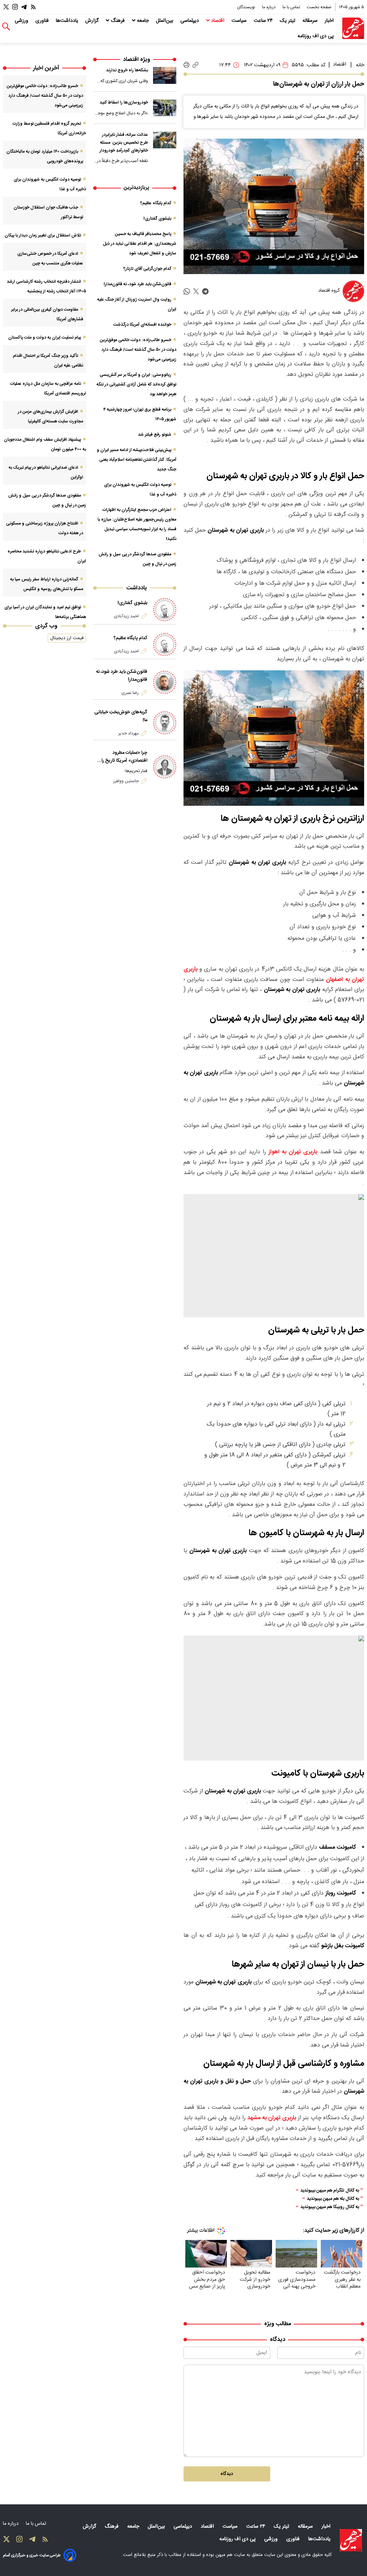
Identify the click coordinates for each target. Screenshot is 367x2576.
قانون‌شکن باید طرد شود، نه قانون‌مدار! (137, 284)
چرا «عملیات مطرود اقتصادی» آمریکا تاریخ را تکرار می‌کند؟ (124, 757)
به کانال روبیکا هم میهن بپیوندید (330, 2207)
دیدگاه (227, 2474)
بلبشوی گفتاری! (157, 219)
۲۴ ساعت (264, 21)
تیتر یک (288, 21)
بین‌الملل (165, 21)
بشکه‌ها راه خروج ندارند (127, 70)
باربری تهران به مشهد (272, 2118)
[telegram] (205, 291)
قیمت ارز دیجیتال (67, 638)
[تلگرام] (24, 7)
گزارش (93, 21)
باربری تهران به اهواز (293, 1152)
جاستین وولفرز (126, 781)
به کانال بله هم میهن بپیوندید (333, 2199)
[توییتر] (6, 7)
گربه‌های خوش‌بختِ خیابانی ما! (121, 716)
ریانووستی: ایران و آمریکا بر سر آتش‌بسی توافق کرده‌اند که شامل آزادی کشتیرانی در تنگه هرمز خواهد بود (136, 384)
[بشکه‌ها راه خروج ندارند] (165, 75)
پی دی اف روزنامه (316, 36)
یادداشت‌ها (68, 21)
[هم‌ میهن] (351, 2540)
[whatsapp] (187, 291)
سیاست (240, 21)
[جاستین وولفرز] (165, 767)
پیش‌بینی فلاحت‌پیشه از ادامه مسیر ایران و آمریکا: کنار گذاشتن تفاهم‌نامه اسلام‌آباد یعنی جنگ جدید (137, 460)
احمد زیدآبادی (126, 616)
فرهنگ (118, 21)
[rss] (33, 7)
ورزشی (22, 21)
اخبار (330, 21)
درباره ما (269, 7)
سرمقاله (311, 21)
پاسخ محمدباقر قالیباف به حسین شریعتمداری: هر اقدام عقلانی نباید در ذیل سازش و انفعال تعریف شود (140, 244)
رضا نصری (130, 693)
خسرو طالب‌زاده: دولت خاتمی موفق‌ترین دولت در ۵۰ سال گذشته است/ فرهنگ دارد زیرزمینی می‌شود (138, 350)
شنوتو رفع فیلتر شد (155, 435)
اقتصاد (218, 21)
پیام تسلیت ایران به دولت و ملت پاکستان (45, 337)
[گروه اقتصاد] (353, 291)
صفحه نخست (319, 7)
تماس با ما (292, 7)
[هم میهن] (353, 28)
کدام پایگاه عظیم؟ (156, 203)
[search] (6, 27)
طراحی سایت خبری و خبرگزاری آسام (32, 2555)
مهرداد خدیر (128, 733)
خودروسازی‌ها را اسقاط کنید (124, 102)
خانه (360, 65)
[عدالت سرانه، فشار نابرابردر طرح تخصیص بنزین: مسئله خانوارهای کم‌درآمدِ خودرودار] (165, 140)
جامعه (143, 21)
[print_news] (187, 65)
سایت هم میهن (230, 2555)
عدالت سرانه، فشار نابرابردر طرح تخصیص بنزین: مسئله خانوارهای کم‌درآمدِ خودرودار (124, 142)
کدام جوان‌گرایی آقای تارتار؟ (147, 269)
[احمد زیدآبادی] (165, 610)
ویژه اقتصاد (137, 60)
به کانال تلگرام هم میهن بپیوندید (330, 2191)
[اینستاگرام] (15, 7)
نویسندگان (247, 7)
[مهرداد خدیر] (165, 723)
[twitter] (196, 291)
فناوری (43, 21)
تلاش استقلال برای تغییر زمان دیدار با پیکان (43, 235)
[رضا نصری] (165, 682)
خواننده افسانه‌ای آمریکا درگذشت (142, 325)
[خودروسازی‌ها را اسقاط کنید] (165, 108)
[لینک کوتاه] (196, 65)
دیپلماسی (190, 21)
